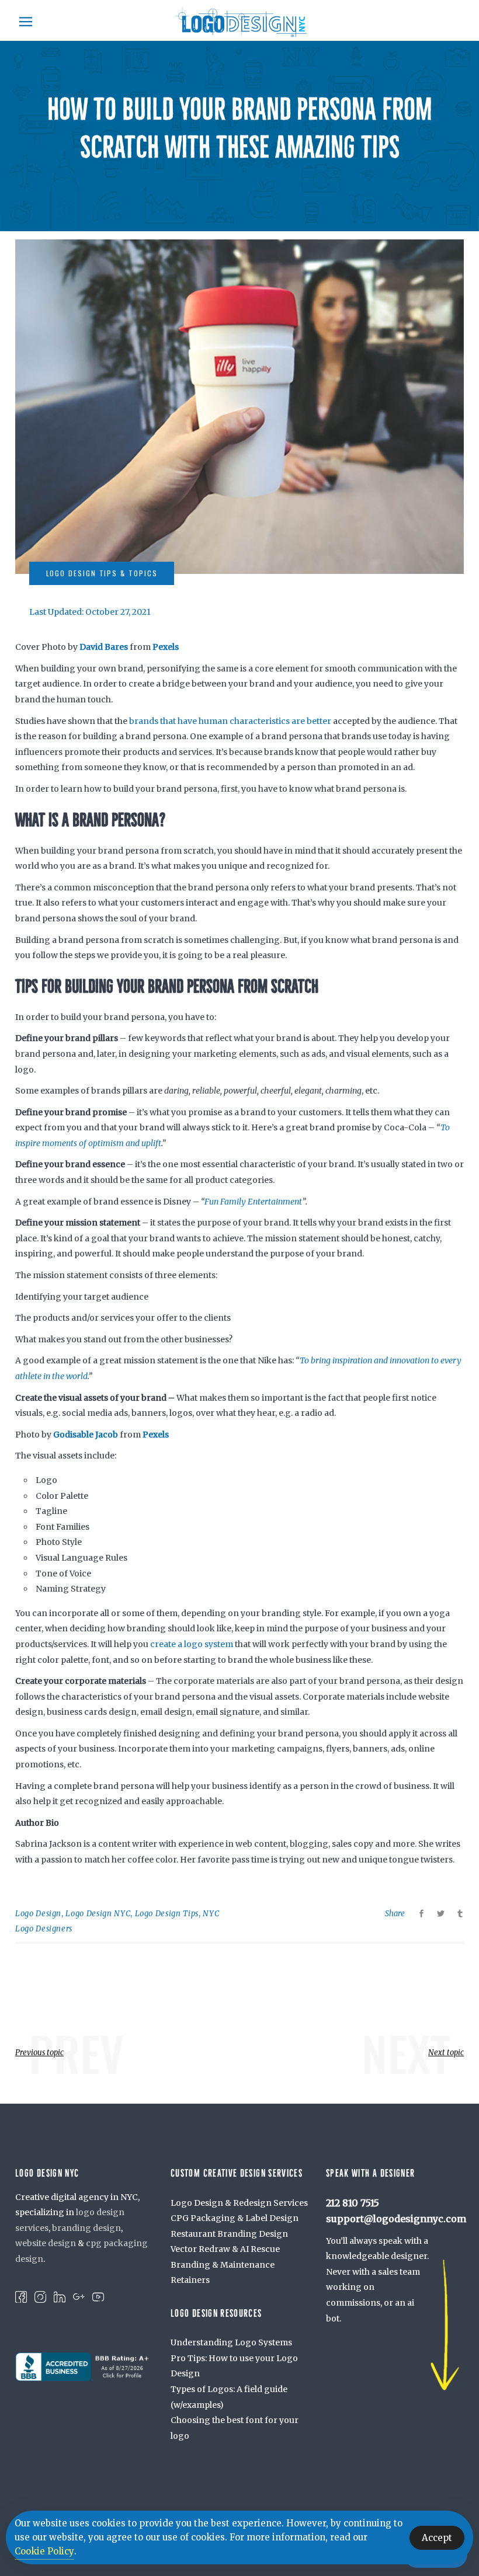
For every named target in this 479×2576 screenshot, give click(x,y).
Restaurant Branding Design (229, 2234)
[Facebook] (21, 2296)
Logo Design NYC (98, 1914)
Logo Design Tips (167, 1914)
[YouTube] (98, 2296)
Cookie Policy (44, 2551)
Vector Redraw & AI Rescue (225, 2249)
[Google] (79, 2296)
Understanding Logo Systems (231, 2342)
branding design (86, 2228)
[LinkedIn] (60, 2296)
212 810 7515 (353, 2203)
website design (46, 2243)
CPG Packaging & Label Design (235, 2218)
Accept (437, 2538)
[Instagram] (40, 2296)
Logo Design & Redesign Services (239, 2203)
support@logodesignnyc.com (396, 2219)
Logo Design (38, 1914)
